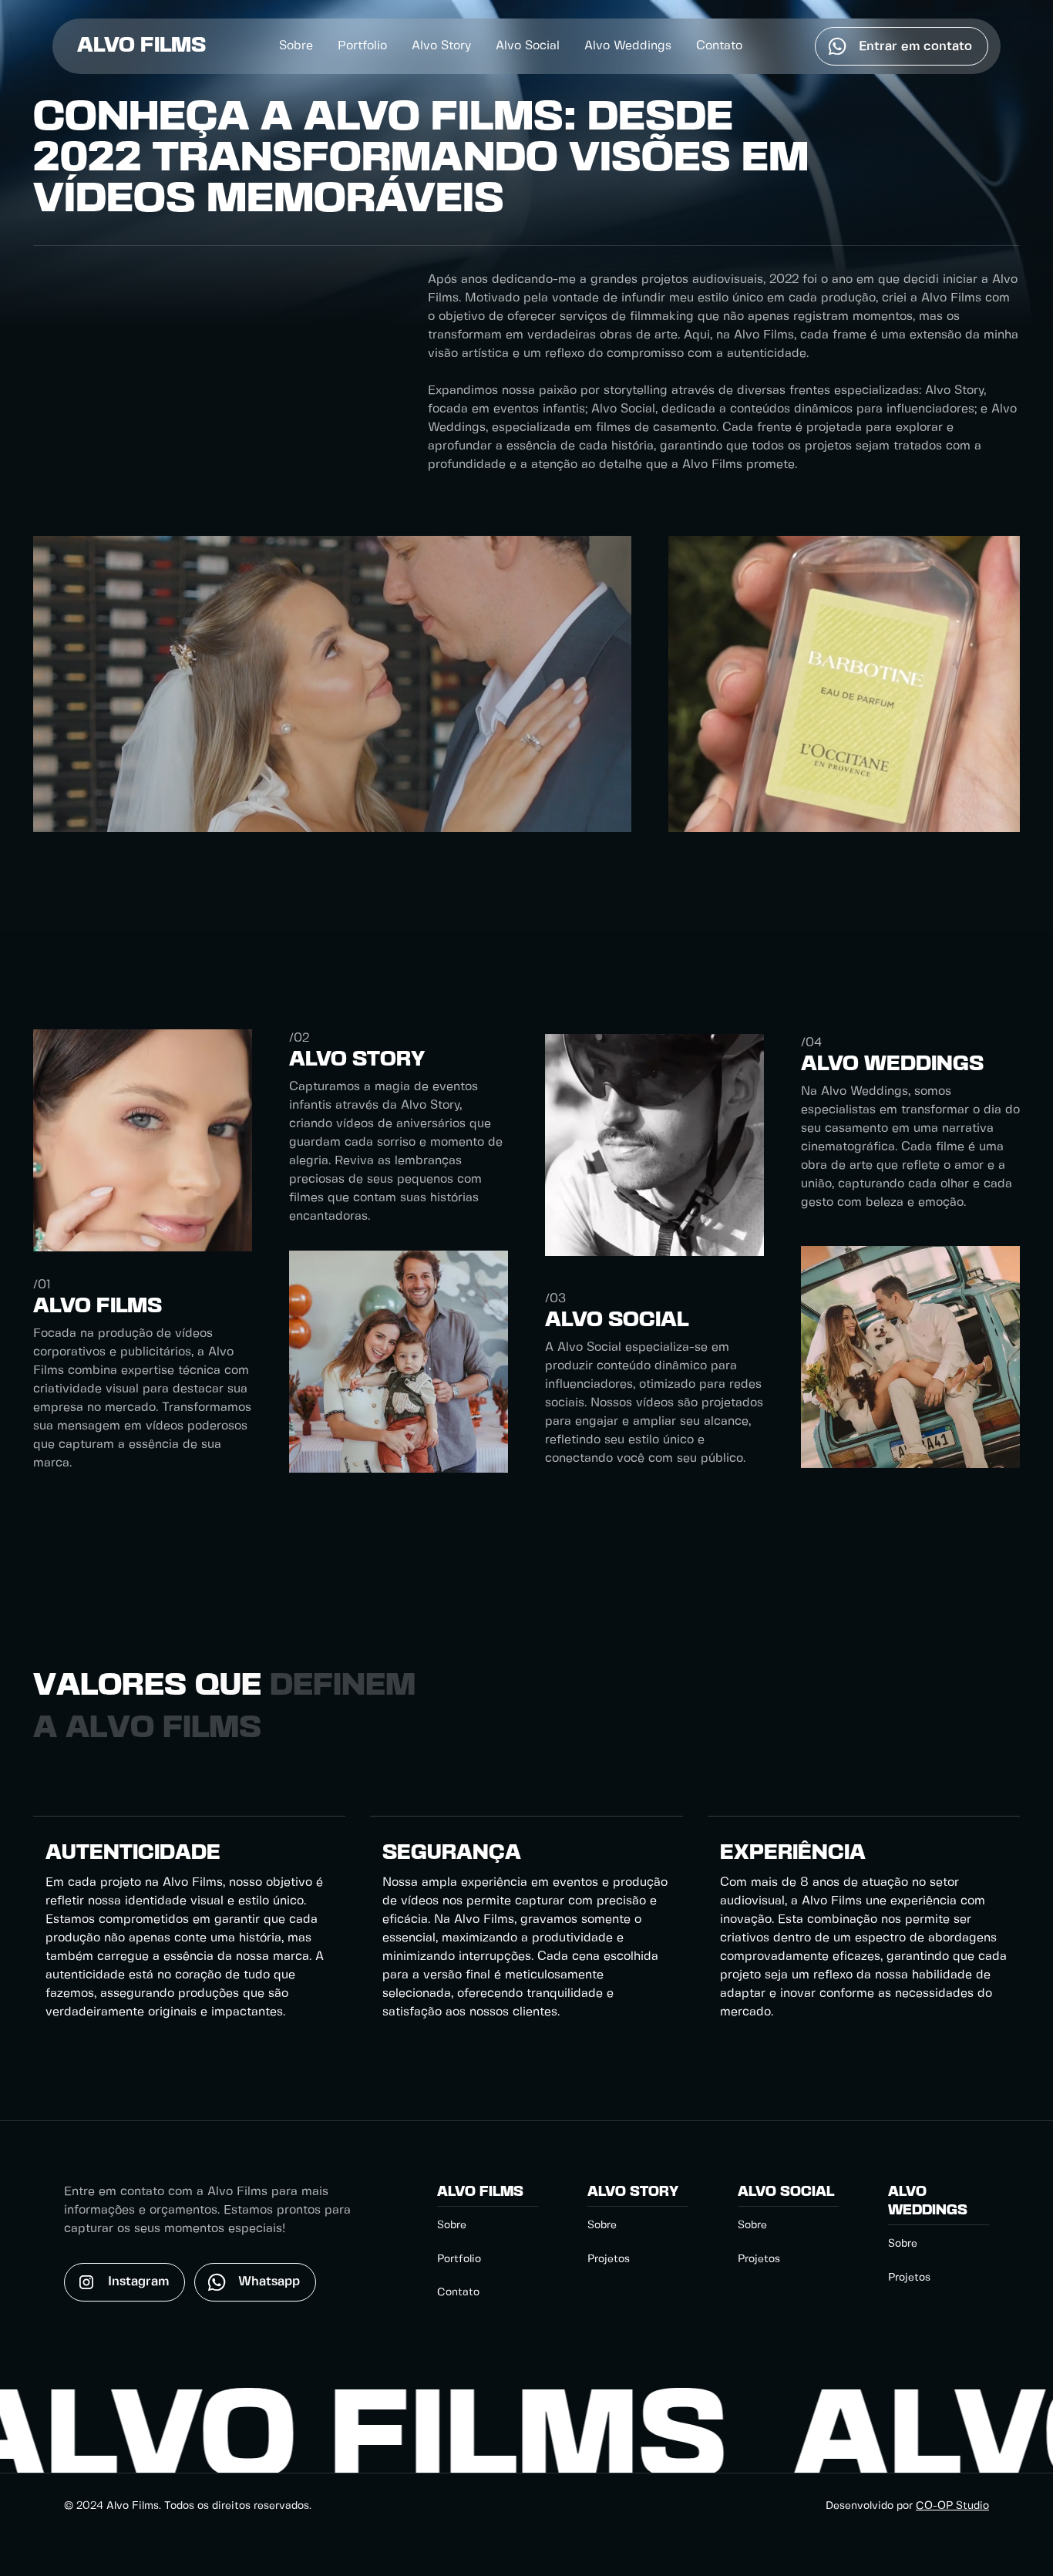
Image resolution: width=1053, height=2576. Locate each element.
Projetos (609, 2259)
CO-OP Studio (952, 2506)
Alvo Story (441, 46)
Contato (719, 46)
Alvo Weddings (628, 46)
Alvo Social (528, 46)
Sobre (296, 46)
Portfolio (362, 46)
